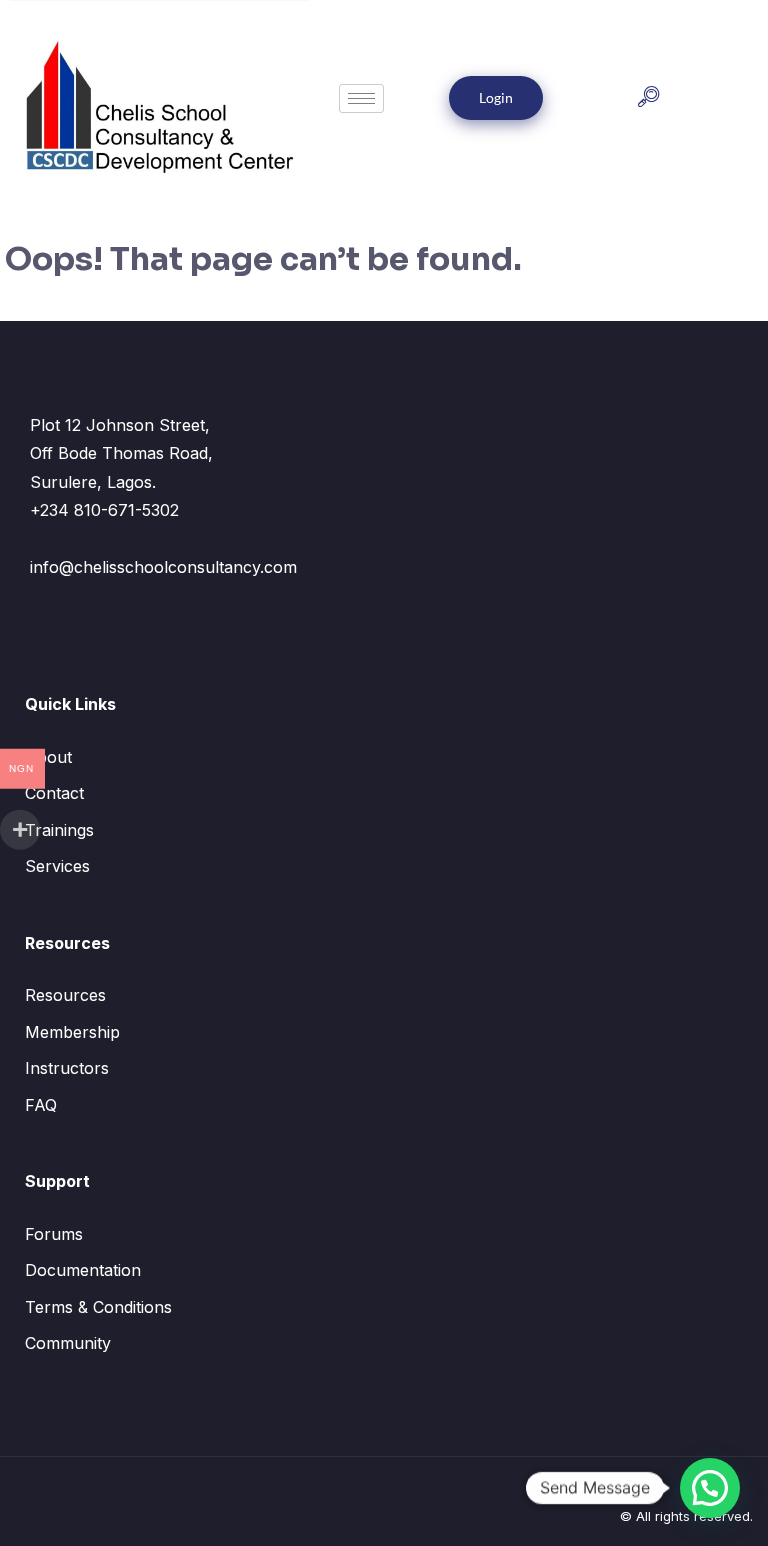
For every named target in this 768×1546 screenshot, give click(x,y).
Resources (65, 995)
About (48, 757)
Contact (54, 793)
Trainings (59, 830)
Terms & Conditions (98, 1307)
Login (496, 97)
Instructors (67, 1068)
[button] (648, 98)
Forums (54, 1234)
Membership (72, 1032)
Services (57, 866)
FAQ (41, 1105)
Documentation (83, 1270)
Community (68, 1343)
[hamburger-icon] (361, 98)
